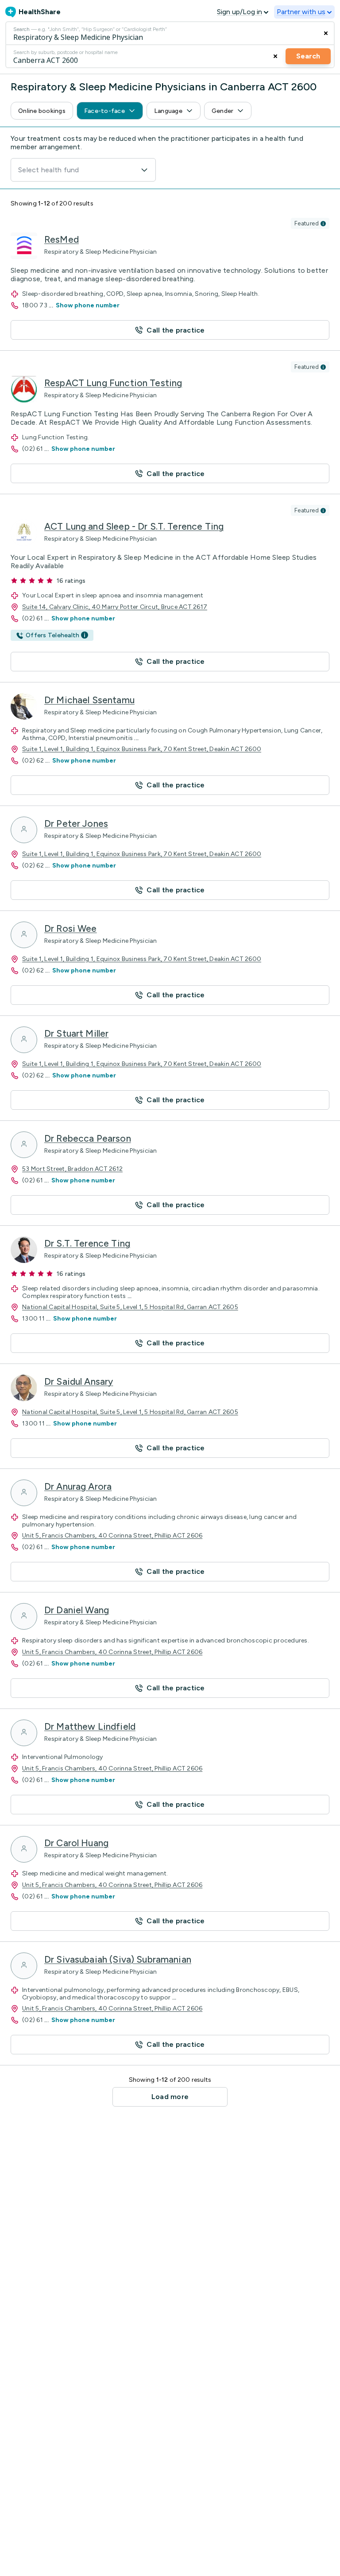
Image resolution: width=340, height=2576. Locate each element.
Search (308, 56)
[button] (42, 111)
